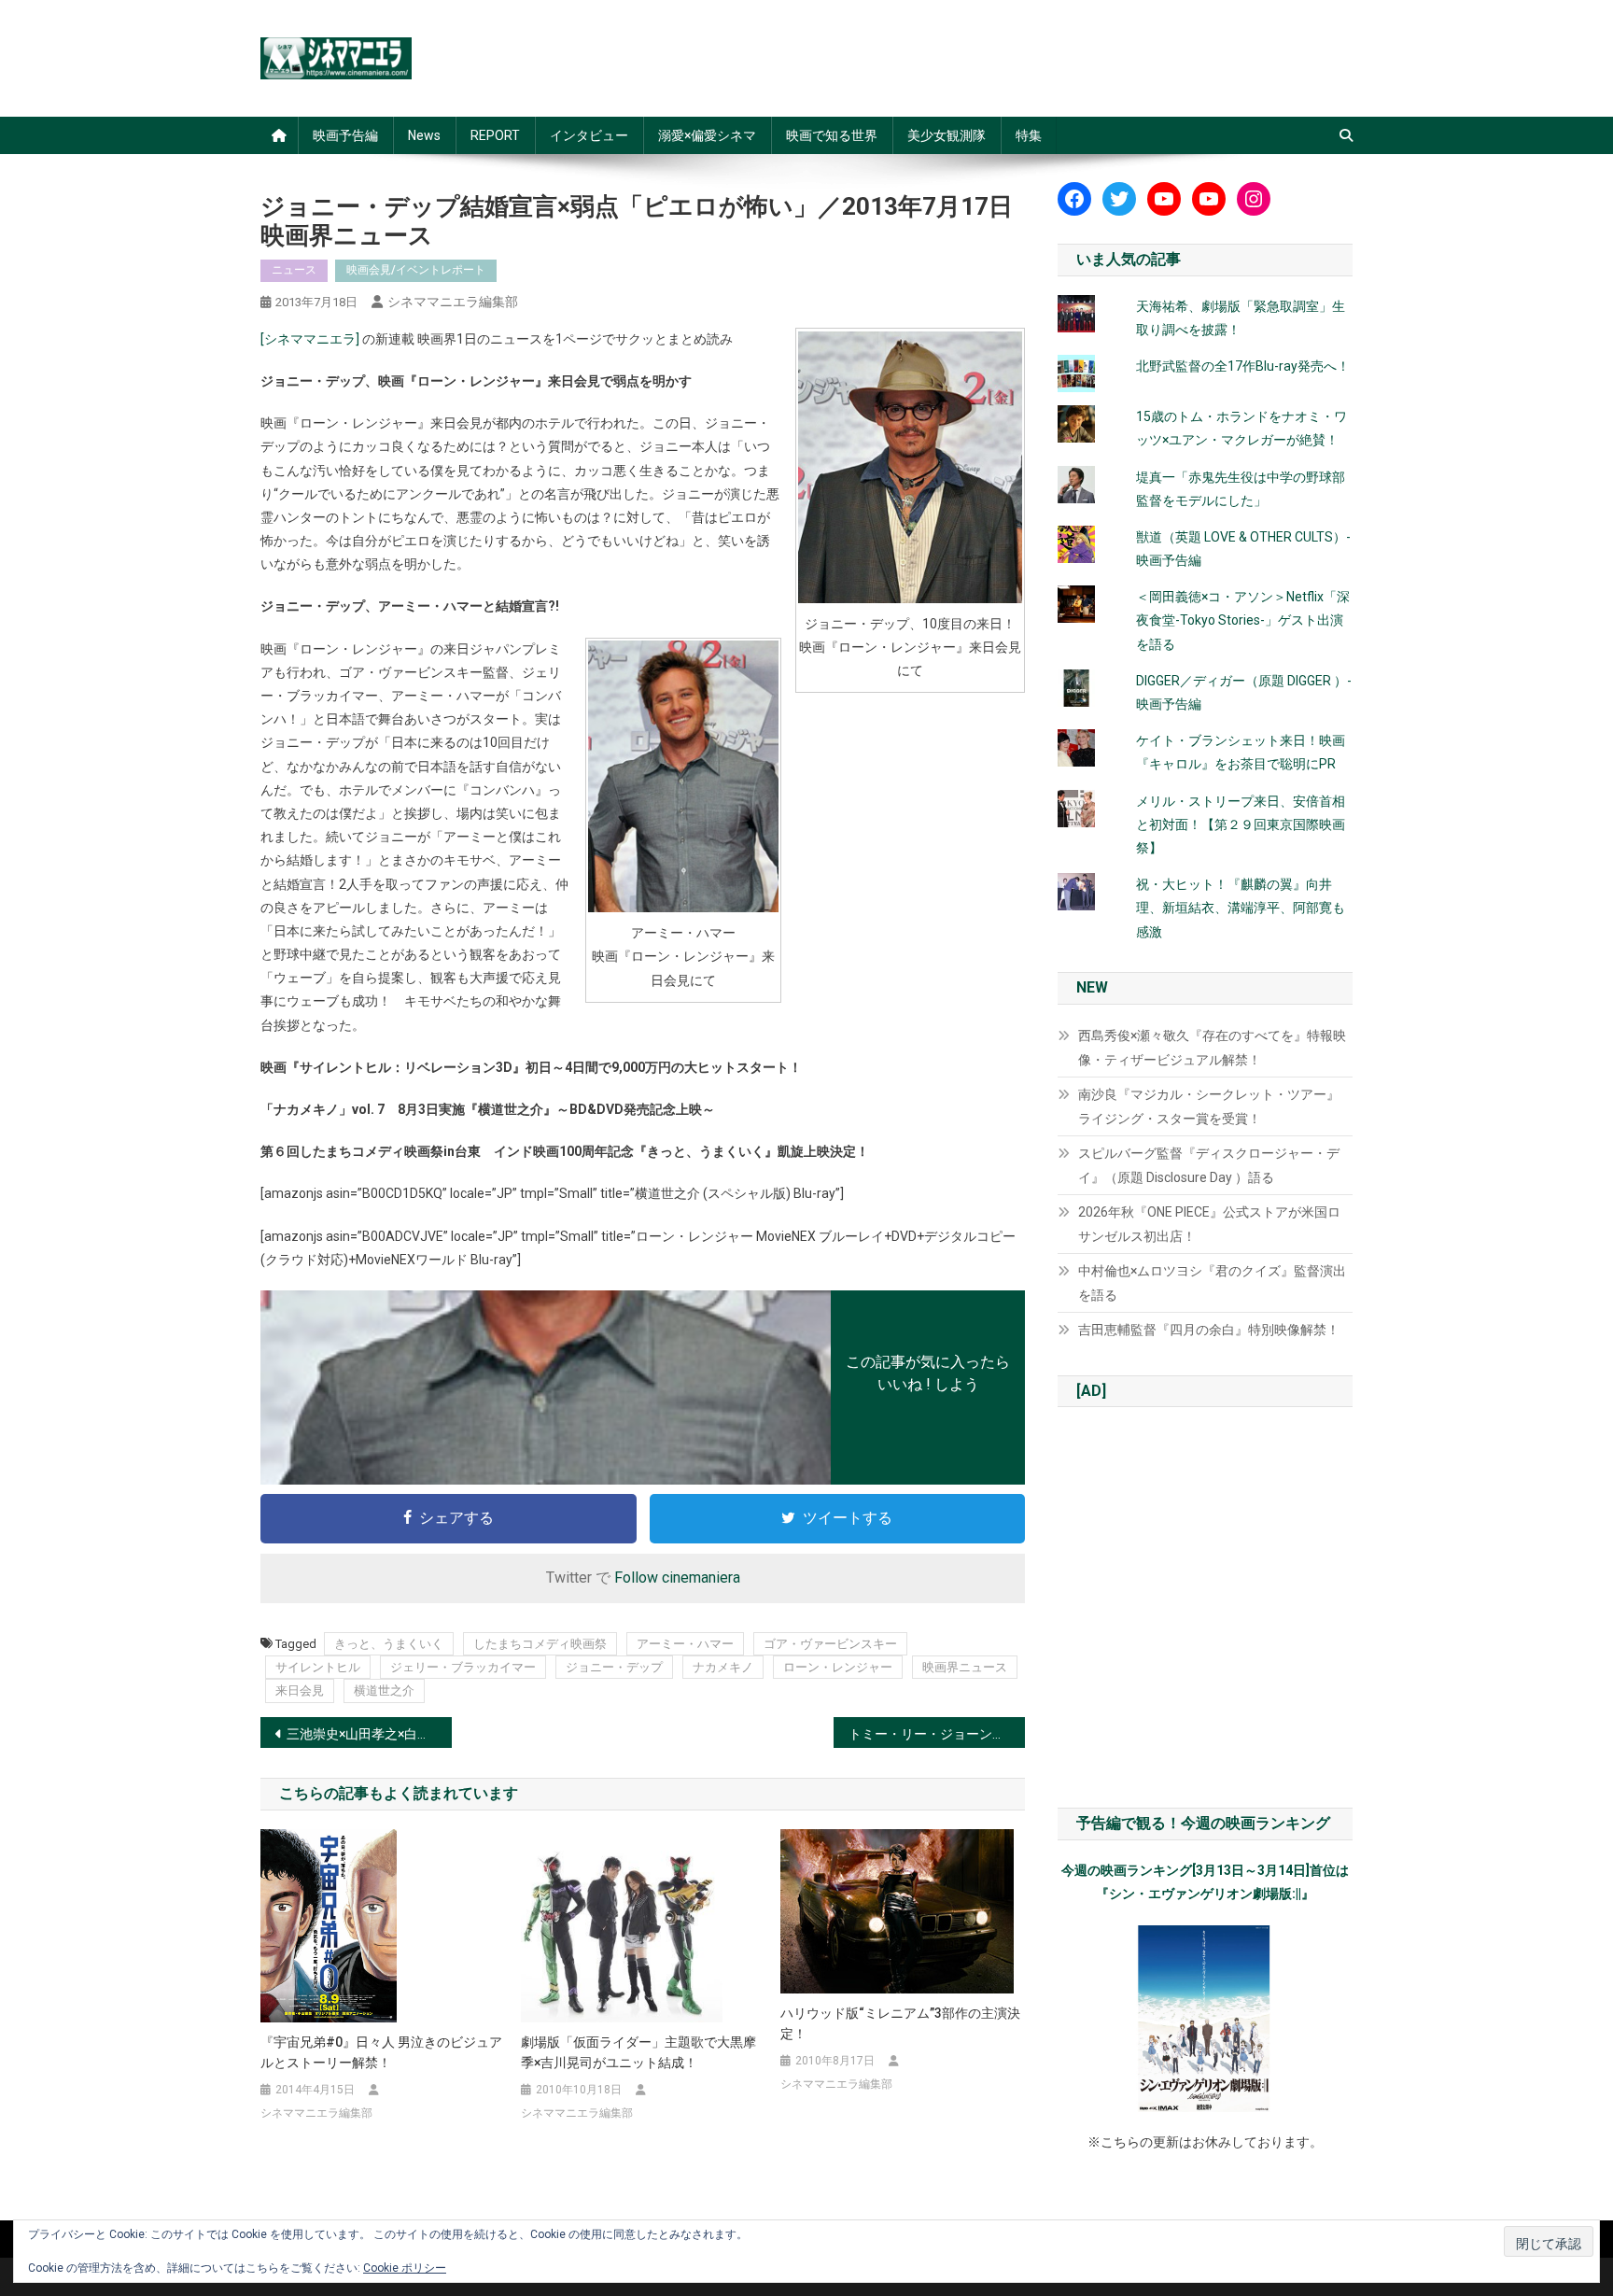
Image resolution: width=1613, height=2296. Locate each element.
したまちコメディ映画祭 (540, 1644)
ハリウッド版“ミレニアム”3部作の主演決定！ (900, 2023)
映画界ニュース (965, 1667)
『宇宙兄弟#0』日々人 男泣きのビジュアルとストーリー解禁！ (381, 2052)
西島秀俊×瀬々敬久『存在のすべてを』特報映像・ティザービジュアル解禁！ (1212, 1048)
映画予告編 (345, 135)
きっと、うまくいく (389, 1644)
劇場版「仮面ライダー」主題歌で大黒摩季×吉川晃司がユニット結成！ (638, 2052)
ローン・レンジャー (838, 1667)
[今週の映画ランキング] (1205, 2019)
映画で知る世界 (832, 135)
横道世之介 (384, 1690)
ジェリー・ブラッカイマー (463, 1667)
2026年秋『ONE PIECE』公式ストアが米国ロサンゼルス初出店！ (1209, 1224)
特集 (1029, 135)
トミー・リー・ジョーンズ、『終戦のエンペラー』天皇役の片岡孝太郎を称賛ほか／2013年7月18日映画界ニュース (937, 1734)
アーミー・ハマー (685, 1644)
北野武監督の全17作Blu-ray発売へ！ (1243, 366)
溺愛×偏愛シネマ (707, 135)
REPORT (495, 135)
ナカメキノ (723, 1667)
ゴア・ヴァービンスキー (830, 1644)
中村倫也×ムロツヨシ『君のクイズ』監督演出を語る (1212, 1283)
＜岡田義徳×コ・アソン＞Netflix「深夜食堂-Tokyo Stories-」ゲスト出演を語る (1243, 620)
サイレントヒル (318, 1667)
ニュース (294, 270)
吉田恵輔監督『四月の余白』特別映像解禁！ (1209, 1330)
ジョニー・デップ (614, 1667)
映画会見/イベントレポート (416, 270)
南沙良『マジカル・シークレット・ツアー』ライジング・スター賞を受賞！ (1209, 1106)
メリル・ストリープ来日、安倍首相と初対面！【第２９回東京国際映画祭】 (1241, 824)
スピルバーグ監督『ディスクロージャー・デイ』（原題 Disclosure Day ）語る (1209, 1165)
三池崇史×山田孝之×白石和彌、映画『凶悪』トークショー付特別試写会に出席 (369, 1734)
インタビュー (589, 135)
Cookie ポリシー (405, 2268)
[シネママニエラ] (310, 339)
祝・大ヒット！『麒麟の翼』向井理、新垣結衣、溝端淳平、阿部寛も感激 (1241, 908)
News (424, 135)
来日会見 (300, 1690)
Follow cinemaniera (677, 1578)
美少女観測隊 (947, 135)
